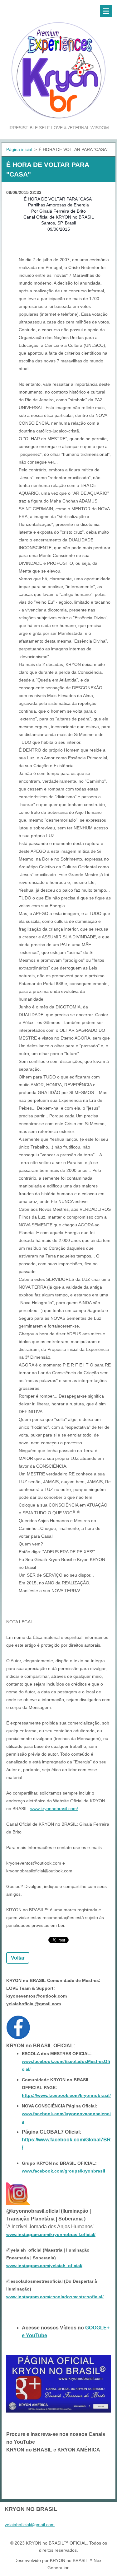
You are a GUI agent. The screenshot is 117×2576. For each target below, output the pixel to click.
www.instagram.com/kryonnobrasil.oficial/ (51, 2234)
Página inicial (19, 149)
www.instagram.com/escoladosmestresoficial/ (55, 2297)
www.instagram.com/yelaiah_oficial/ (44, 2266)
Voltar (18, 1958)
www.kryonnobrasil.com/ (54, 1809)
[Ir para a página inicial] (58, 62)
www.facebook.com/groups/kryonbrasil (63, 2171)
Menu (106, 11)
